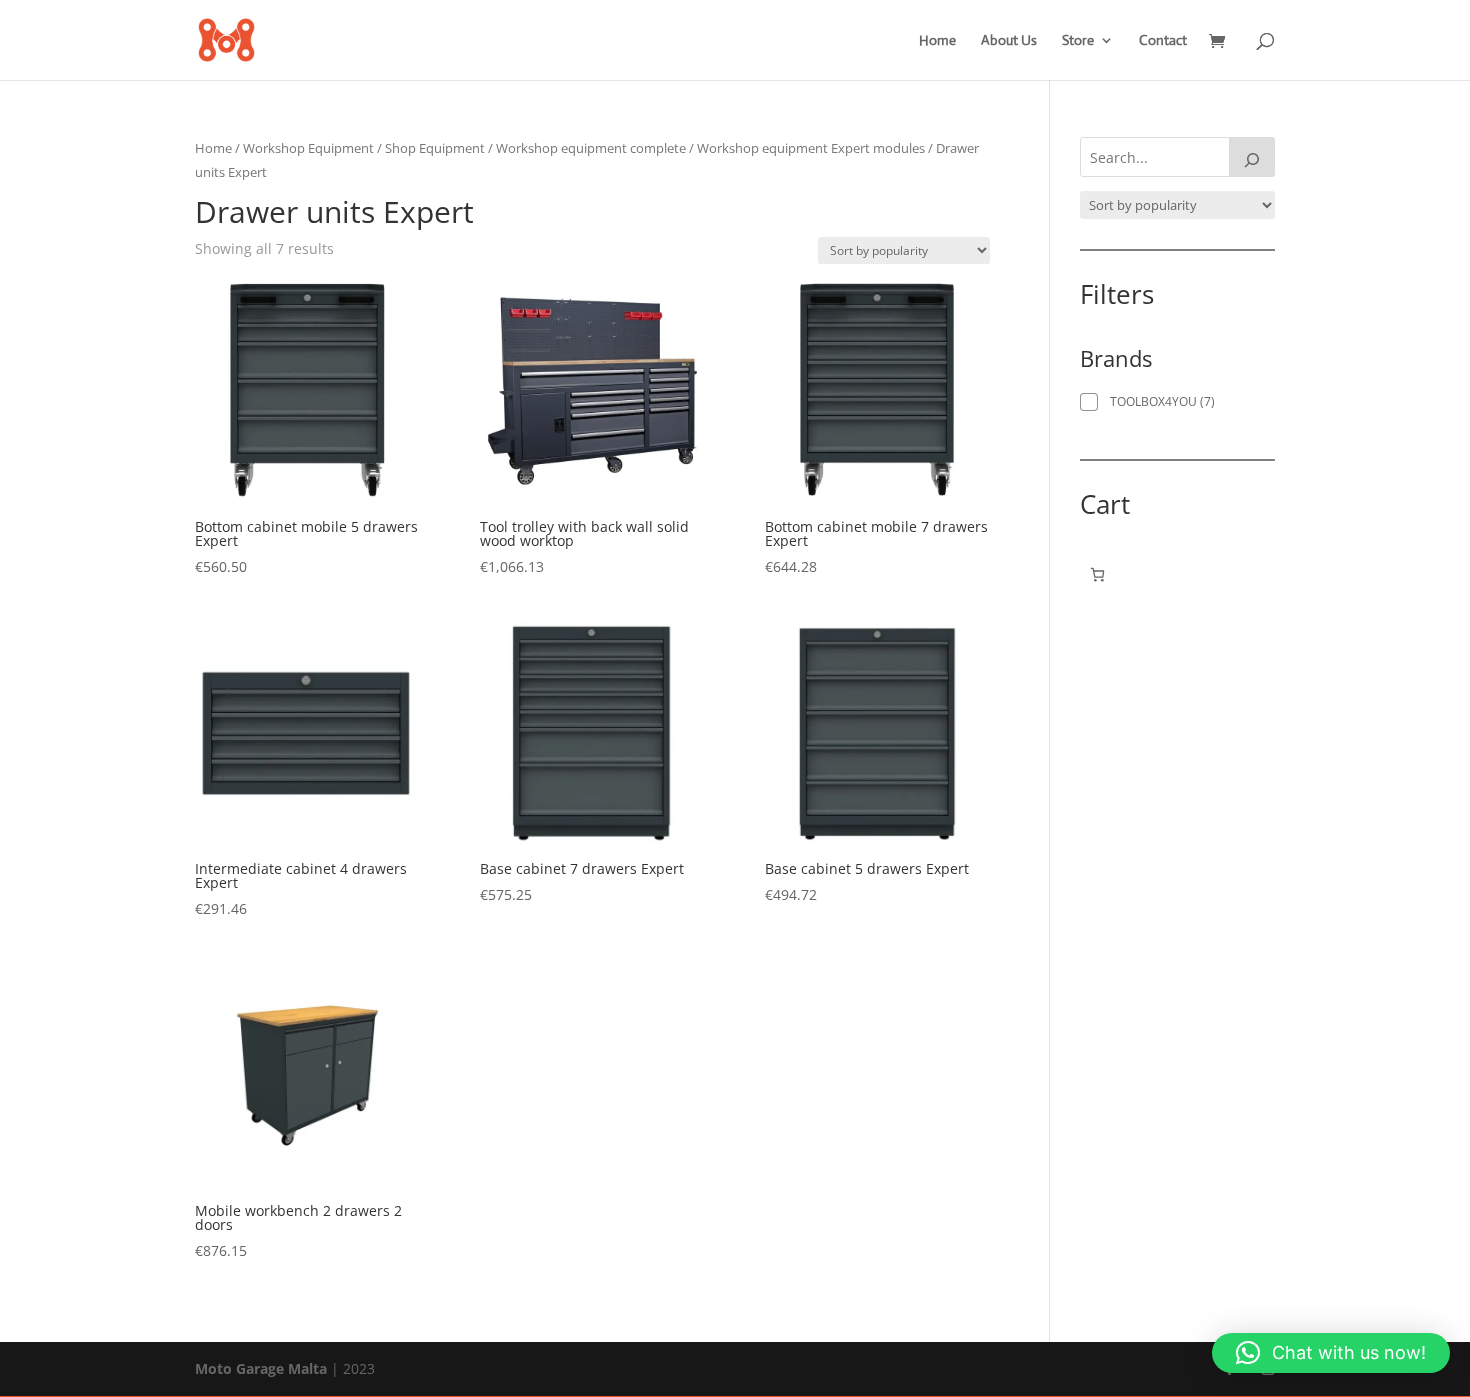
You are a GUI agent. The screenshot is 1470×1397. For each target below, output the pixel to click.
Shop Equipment (435, 148)
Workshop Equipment (308, 148)
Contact (1163, 41)
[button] (1331, 1353)
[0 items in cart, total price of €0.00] (1097, 574)
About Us (1009, 41)
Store (1078, 41)
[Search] (1252, 157)
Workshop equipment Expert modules (811, 148)
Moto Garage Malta (261, 1368)
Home (937, 41)
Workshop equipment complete (591, 148)
